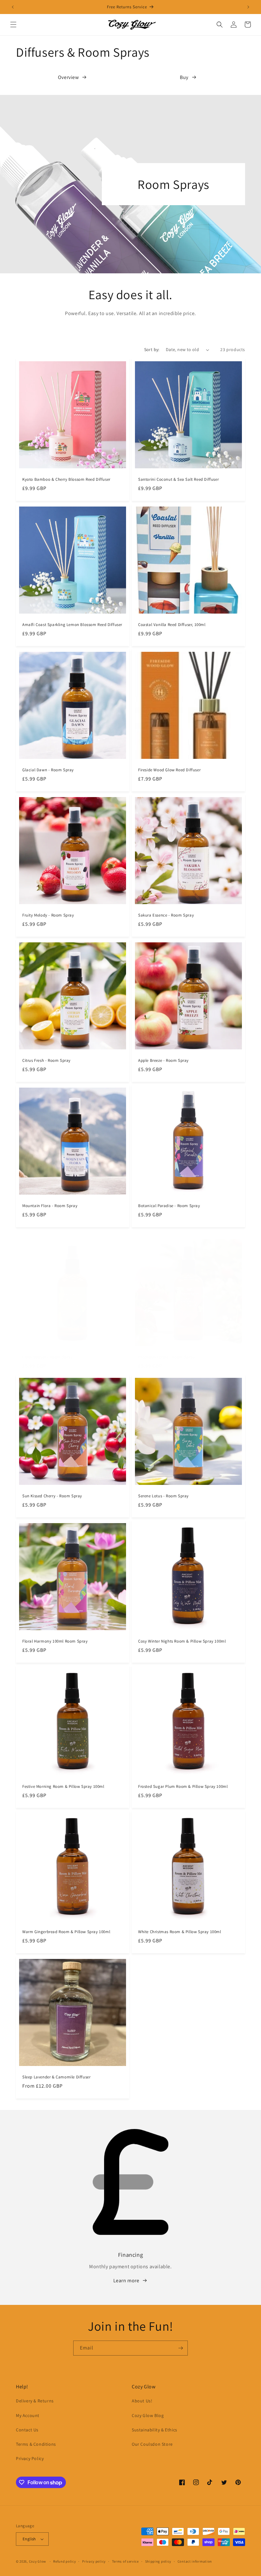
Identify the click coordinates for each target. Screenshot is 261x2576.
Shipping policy (158, 2561)
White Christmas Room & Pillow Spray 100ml (180, 1932)
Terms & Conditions (36, 2444)
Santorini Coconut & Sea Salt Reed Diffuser (178, 479)
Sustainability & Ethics (155, 2430)
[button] (13, 25)
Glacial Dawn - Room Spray (48, 770)
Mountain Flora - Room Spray (50, 1206)
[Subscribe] (180, 2348)
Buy (184, 77)
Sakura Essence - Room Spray (166, 915)
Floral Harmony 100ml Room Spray (55, 1641)
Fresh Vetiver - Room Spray (48, 1357)
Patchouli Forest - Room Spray (166, 1357)
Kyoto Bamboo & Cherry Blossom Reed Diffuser (66, 479)
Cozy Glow (38, 2561)
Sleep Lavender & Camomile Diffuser (56, 2077)
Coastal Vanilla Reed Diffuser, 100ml (172, 625)
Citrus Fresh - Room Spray (46, 1061)
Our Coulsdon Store (152, 2444)
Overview (68, 77)
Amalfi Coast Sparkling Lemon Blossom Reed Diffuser (72, 625)
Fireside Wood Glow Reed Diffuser (169, 770)
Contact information (195, 2561)
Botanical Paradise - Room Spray (169, 1206)
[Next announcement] (248, 7)
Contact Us (27, 2430)
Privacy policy (94, 2561)
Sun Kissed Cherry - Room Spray (52, 1496)
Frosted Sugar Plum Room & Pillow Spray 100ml (183, 1787)
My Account (28, 2415)
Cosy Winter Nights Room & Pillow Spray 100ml (182, 1641)
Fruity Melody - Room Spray (48, 915)
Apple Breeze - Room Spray (163, 1061)
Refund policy (64, 2561)
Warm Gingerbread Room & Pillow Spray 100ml (66, 1932)
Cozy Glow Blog (148, 2415)
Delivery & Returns (35, 2401)
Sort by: (152, 349)
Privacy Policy (30, 2458)
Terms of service (125, 2561)
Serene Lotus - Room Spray (163, 1496)
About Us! (142, 2401)
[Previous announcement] (13, 7)
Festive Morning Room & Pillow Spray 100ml (63, 1787)
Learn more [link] (126, 2281)
